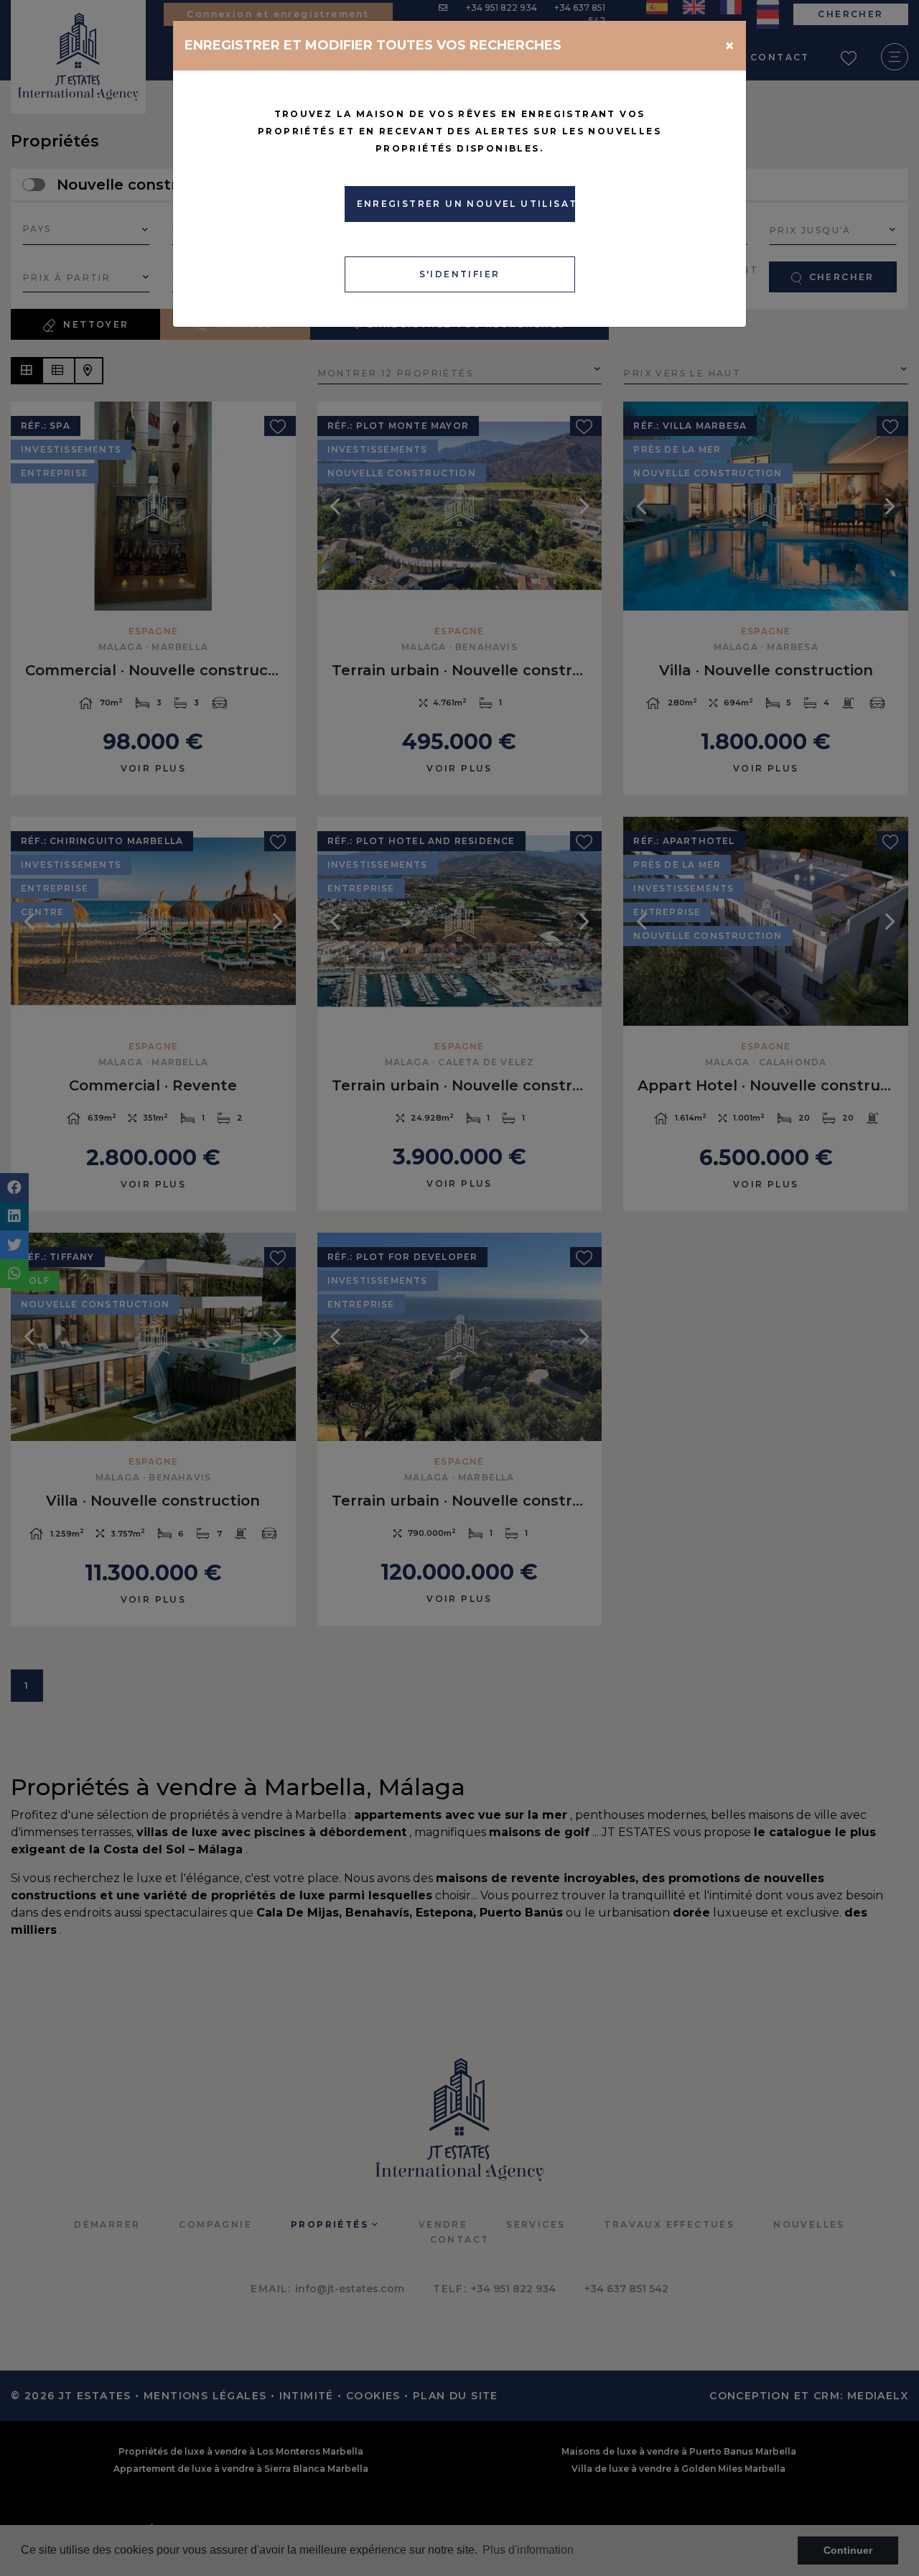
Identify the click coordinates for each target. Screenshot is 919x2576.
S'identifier (460, 274)
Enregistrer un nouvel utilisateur (466, 204)
